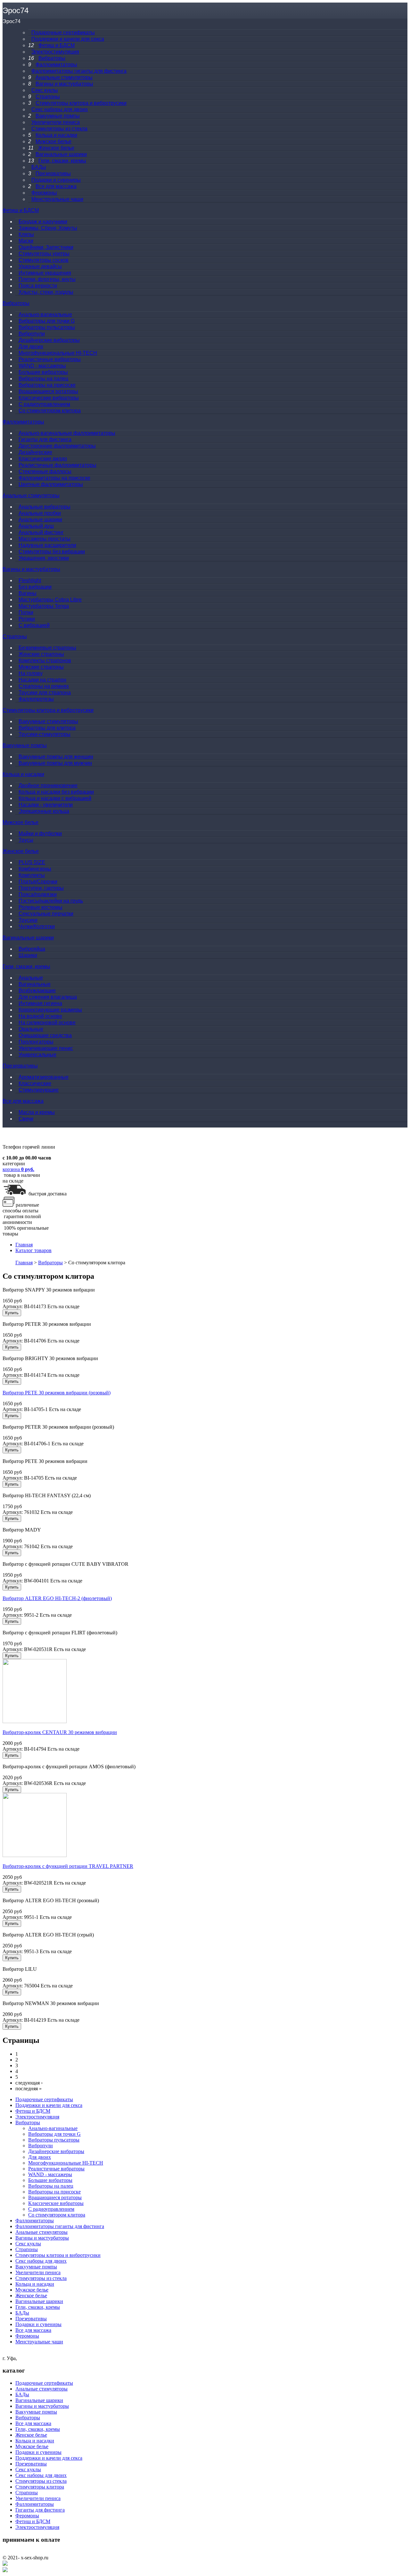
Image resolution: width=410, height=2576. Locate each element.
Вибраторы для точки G (54, 2134)
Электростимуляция (37, 2117)
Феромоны (27, 2336)
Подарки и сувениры (38, 2324)
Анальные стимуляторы (31, 495)
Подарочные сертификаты (44, 2099)
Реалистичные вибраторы (56, 2169)
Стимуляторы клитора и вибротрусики (48, 710)
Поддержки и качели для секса (49, 2105)
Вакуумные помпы (25, 745)
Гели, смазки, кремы (26, 966)
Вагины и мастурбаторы (31, 569)
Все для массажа (23, 1101)
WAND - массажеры (50, 2174)
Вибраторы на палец (51, 2186)
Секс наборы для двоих (41, 2261)
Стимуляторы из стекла (41, 2278)
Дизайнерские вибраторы (56, 2151)
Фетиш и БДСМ (21, 210)
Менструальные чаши (39, 2342)
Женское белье (21, 851)
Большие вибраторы (50, 2180)
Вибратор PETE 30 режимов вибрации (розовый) (57, 1393)
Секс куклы (28, 2244)
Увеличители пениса (38, 2272)
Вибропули (41, 2146)
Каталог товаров (33, 1250)
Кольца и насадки (23, 774)
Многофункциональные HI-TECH (66, 2163)
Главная (24, 1245)
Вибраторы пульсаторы (54, 2140)
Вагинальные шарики (28, 938)
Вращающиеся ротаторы (55, 2197)
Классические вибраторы (56, 2203)
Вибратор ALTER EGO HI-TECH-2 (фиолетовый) (57, 1598)
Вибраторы (16, 303)
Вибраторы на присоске (54, 2192)
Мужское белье (20, 822)
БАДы (22, 2313)
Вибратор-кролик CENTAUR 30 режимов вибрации (60, 1732)
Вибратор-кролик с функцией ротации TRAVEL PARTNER (68, 1866)
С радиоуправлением (51, 2209)
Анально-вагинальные (53, 2128)
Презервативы (20, 1066)
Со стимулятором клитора (57, 2215)
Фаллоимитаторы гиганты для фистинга (60, 2226)
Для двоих (40, 2157)
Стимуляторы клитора (40, 2487)
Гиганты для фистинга (40, 2510)
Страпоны (15, 636)
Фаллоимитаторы (23, 422)
